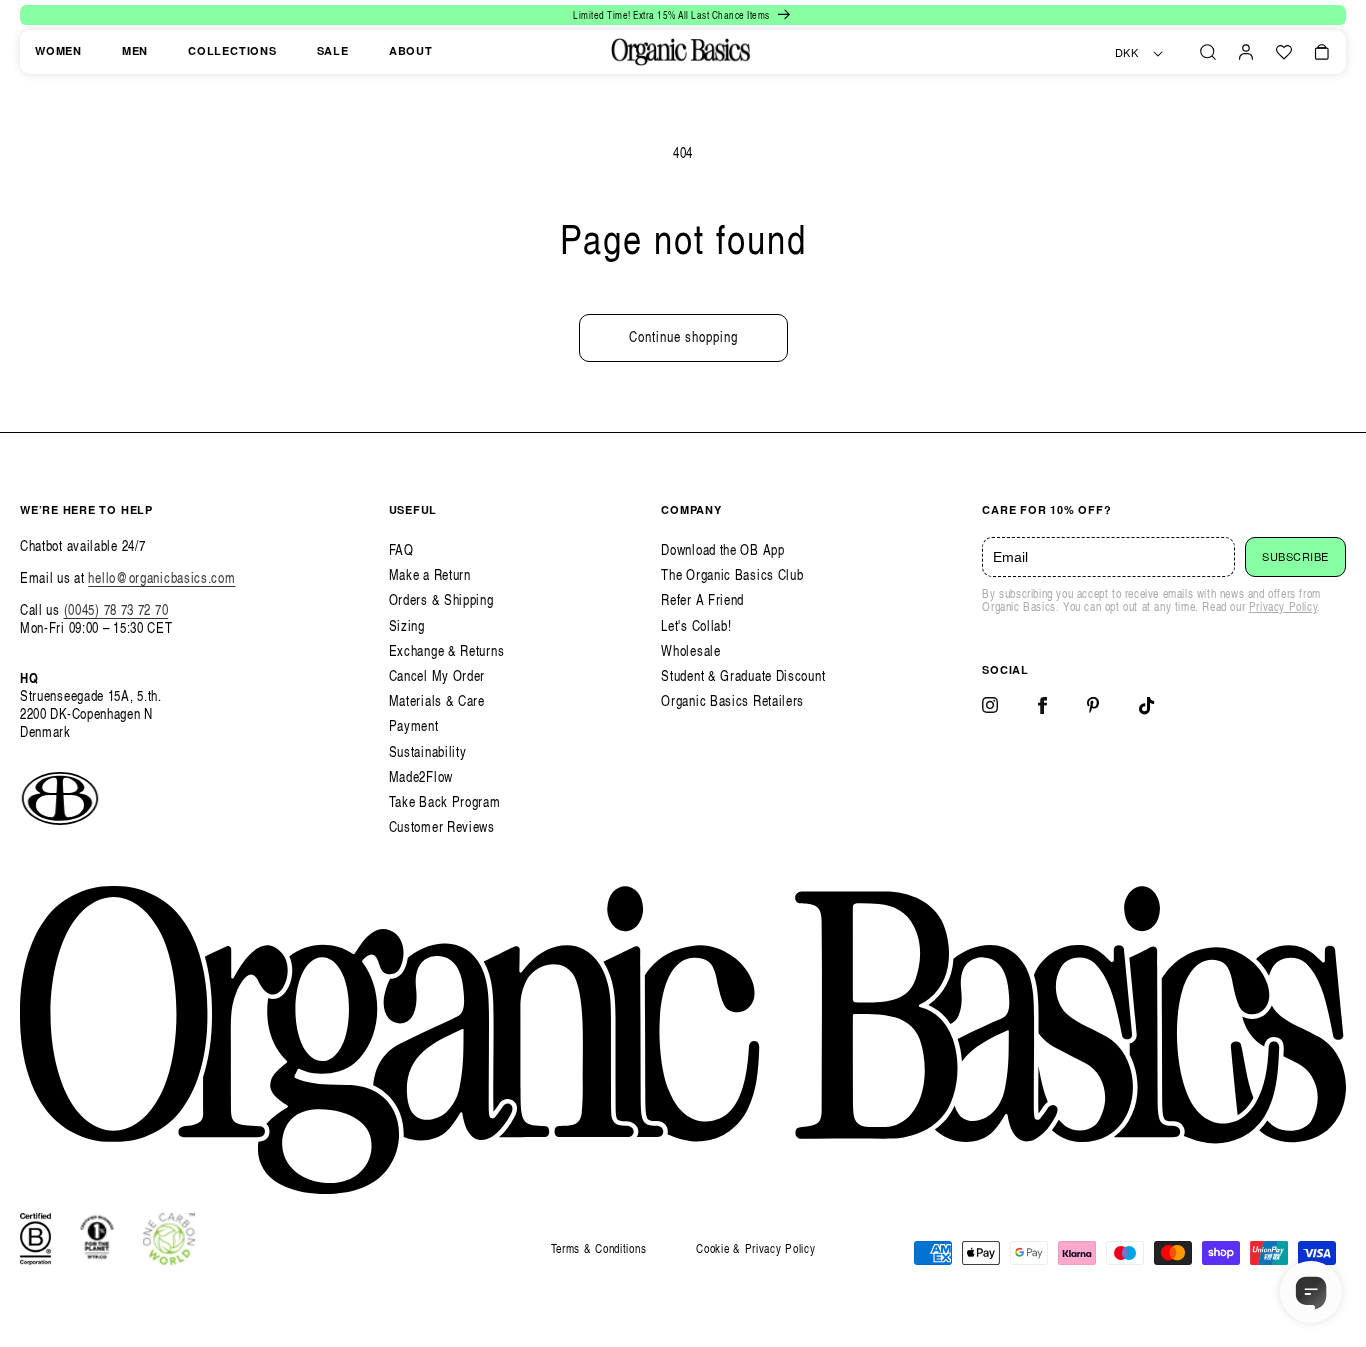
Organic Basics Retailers (732, 700)
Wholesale (690, 650)
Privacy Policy (1283, 606)
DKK (1127, 53)
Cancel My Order (437, 675)
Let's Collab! (696, 625)
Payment (414, 725)
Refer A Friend (702, 599)
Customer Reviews (442, 826)
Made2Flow (421, 776)
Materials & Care (437, 700)
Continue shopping (683, 336)
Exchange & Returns (447, 650)
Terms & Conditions (599, 1248)
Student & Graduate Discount (743, 675)
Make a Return (430, 574)
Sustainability (428, 751)
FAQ (401, 549)
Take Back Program (445, 801)
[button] (1208, 52)
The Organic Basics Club (732, 574)
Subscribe (1295, 557)
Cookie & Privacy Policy (755, 1248)
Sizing (407, 625)
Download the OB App (722, 549)
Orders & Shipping (441, 599)
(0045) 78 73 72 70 (116, 609)
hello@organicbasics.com (161, 577)
